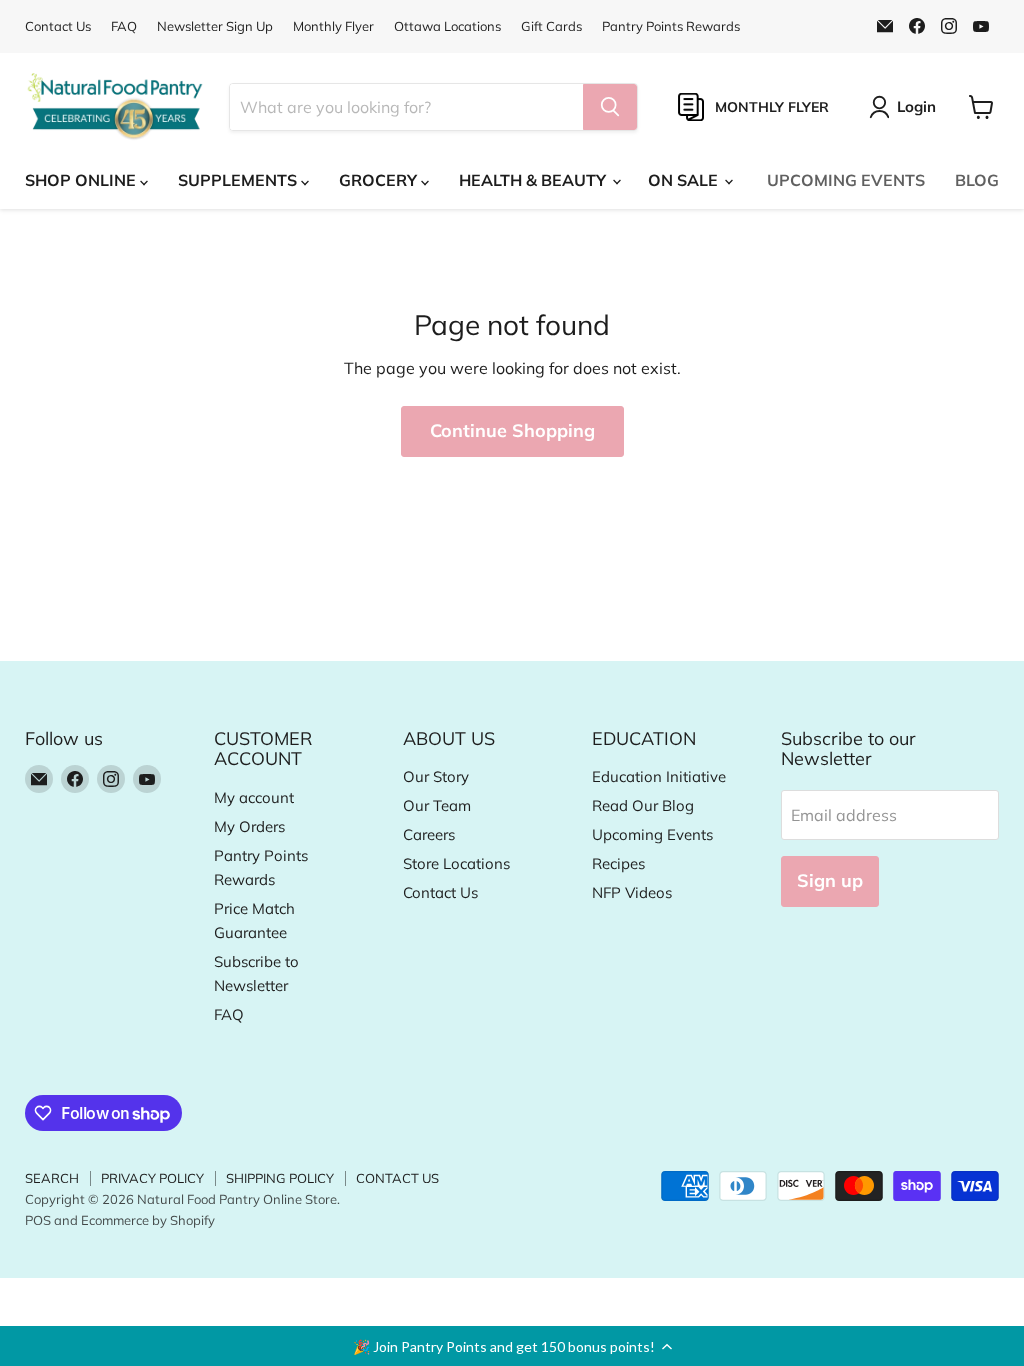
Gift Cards (551, 26)
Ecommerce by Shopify (148, 1220)
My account (254, 797)
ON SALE (685, 180)
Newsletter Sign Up (215, 26)
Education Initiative (659, 776)
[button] (512, 1346)
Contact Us (58, 26)
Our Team (437, 805)
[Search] (610, 107)
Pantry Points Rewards (671, 26)
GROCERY (380, 180)
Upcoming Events (652, 834)
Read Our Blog (643, 805)
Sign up (830, 880)
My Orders (249, 826)
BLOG (977, 180)
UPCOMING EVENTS (846, 180)
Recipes (618, 863)
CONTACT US (397, 1178)
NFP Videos (632, 892)
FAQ (124, 26)
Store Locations (456, 863)
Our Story (436, 776)
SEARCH (52, 1178)
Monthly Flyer (333, 26)
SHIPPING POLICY (280, 1178)
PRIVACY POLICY (152, 1178)
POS (38, 1220)
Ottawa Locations (447, 26)
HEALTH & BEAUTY (534, 180)
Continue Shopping (512, 430)
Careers (429, 834)
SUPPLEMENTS (239, 180)
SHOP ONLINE (82, 180)
